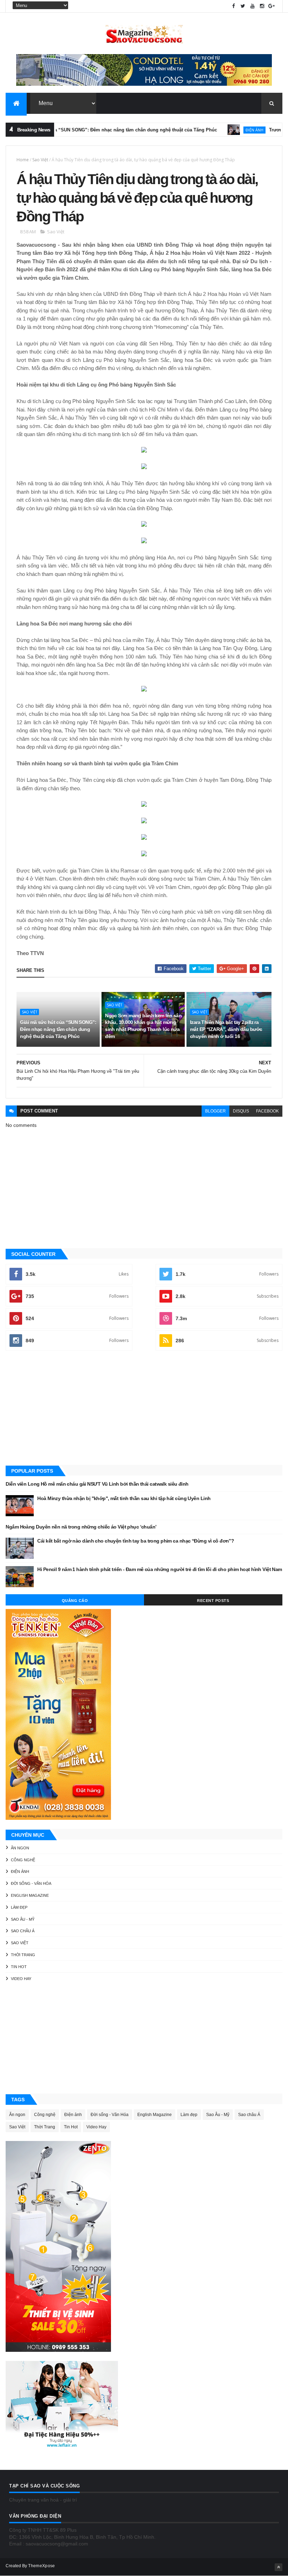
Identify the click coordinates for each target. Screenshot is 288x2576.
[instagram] (262, 6)
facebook (267, 1111)
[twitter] (243, 6)
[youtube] (253, 6)
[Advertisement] (144, 1409)
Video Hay (21, 1979)
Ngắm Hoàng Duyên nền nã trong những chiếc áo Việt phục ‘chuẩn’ (81, 1527)
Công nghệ (23, 1860)
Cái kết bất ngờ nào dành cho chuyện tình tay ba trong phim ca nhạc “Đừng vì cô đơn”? (136, 1541)
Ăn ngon (20, 1848)
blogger (215, 1111)
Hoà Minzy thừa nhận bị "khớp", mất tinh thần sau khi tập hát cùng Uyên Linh (124, 1498)
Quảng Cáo (75, 1601)
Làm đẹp (19, 1907)
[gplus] (271, 6)
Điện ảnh (223, 130)
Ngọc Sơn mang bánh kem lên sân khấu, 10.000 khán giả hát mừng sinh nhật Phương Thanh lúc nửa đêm (143, 1026)
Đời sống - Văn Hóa (31, 1883)
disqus (241, 1111)
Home (23, 160)
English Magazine (30, 1895)
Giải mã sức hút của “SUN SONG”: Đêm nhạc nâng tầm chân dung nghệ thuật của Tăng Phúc (58, 1029)
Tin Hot (19, 1967)
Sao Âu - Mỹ (23, 1919)
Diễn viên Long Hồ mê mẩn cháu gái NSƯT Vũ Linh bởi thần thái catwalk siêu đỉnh (97, 1484)
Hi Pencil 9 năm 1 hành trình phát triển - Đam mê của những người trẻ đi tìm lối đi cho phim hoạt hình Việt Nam (159, 1569)
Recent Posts (213, 1601)
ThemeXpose (41, 2566)
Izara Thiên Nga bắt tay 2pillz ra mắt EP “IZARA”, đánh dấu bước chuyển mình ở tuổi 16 (226, 1029)
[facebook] (234, 6)
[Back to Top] (279, 2567)
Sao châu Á (23, 1931)
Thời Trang (23, 1955)
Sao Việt (40, 160)
